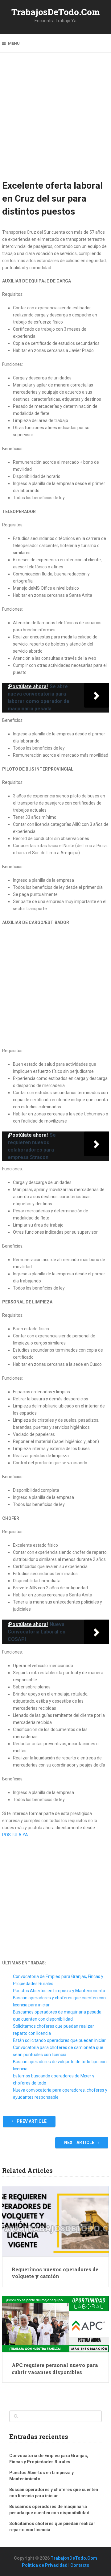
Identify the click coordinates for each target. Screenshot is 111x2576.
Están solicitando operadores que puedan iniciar (59, 2040)
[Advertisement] (55, 120)
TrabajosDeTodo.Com (56, 12)
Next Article (80, 2143)
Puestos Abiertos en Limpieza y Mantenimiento (59, 1991)
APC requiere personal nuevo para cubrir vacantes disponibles (55, 2368)
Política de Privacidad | (46, 2565)
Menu (14, 43)
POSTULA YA (15, 1835)
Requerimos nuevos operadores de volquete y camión (55, 2273)
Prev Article (31, 2121)
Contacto (80, 2565)
